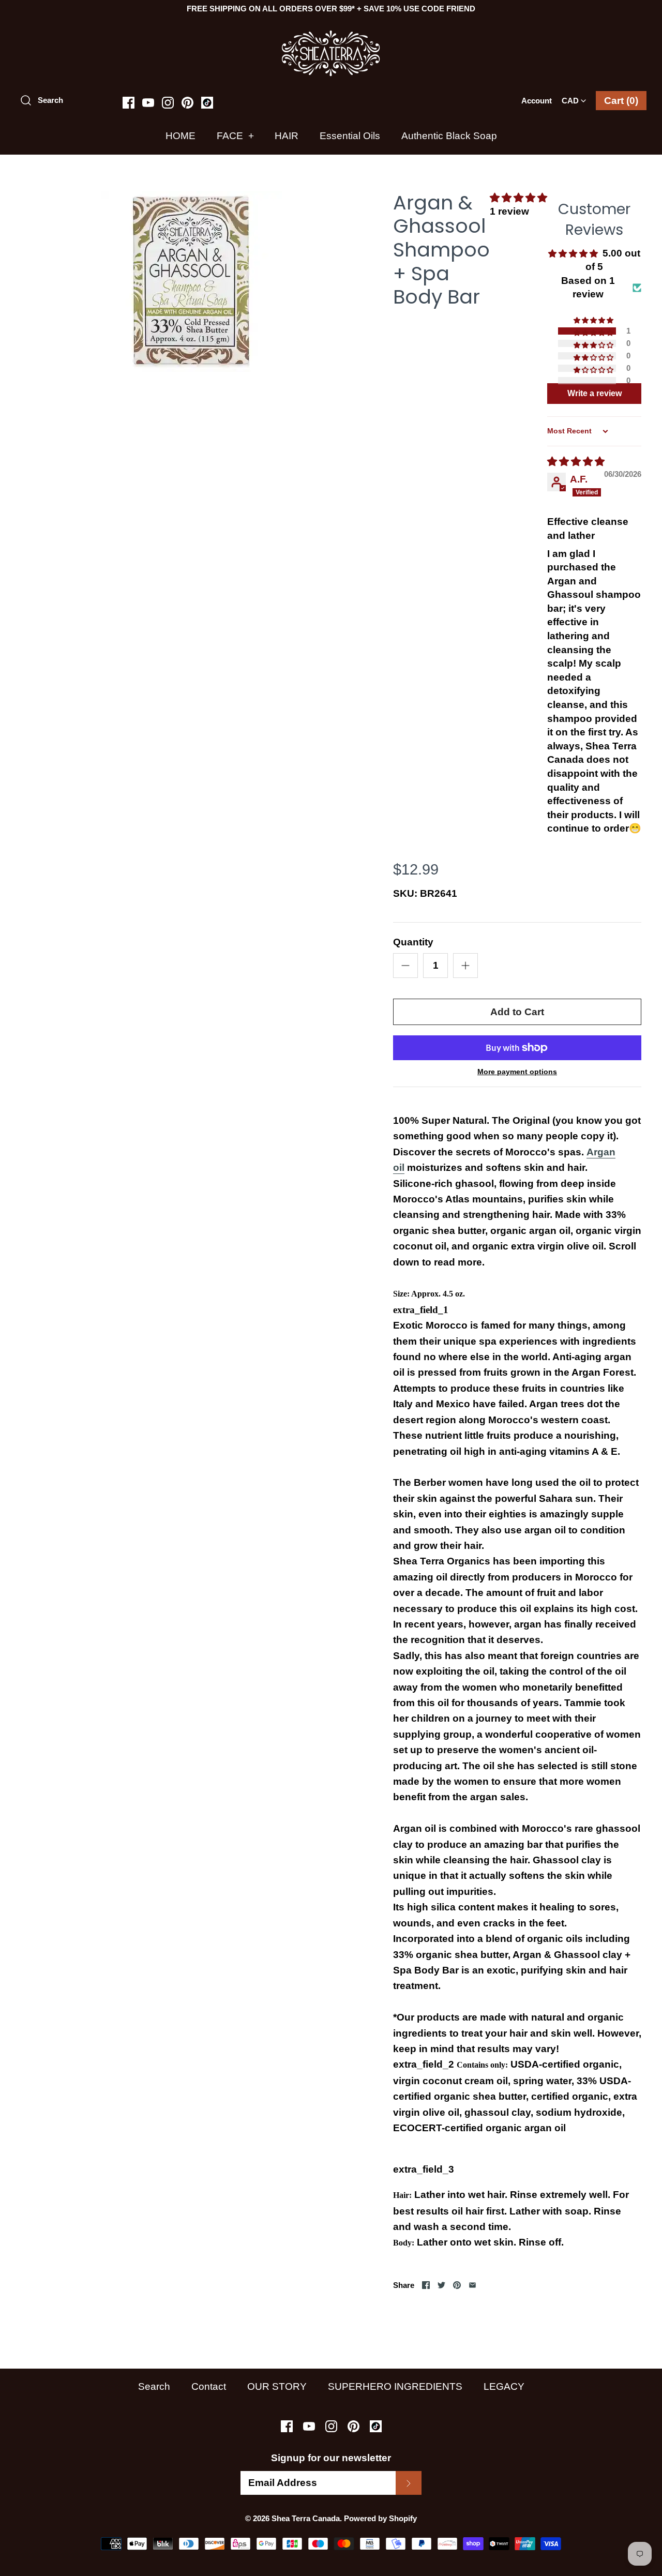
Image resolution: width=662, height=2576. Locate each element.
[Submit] (409, 2483)
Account (537, 101)
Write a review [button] (595, 393)
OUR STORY (277, 2386)
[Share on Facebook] (426, 2285)
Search (154, 2386)
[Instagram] (168, 103)
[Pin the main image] (457, 2285)
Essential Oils (350, 136)
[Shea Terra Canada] (331, 35)
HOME (180, 136)
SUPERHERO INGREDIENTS (395, 2386)
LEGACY (504, 2386)
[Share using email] (472, 2285)
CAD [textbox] (576, 97)
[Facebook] (129, 103)
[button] (518, 198)
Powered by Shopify (380, 2518)
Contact (209, 2386)
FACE (235, 136)
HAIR (287, 136)
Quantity (413, 942)
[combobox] (574, 97)
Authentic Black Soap (449, 136)
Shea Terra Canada (306, 2518)
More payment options (517, 1072)
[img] (576, 462)
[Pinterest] (187, 103)
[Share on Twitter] (441, 2285)
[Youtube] (148, 103)
